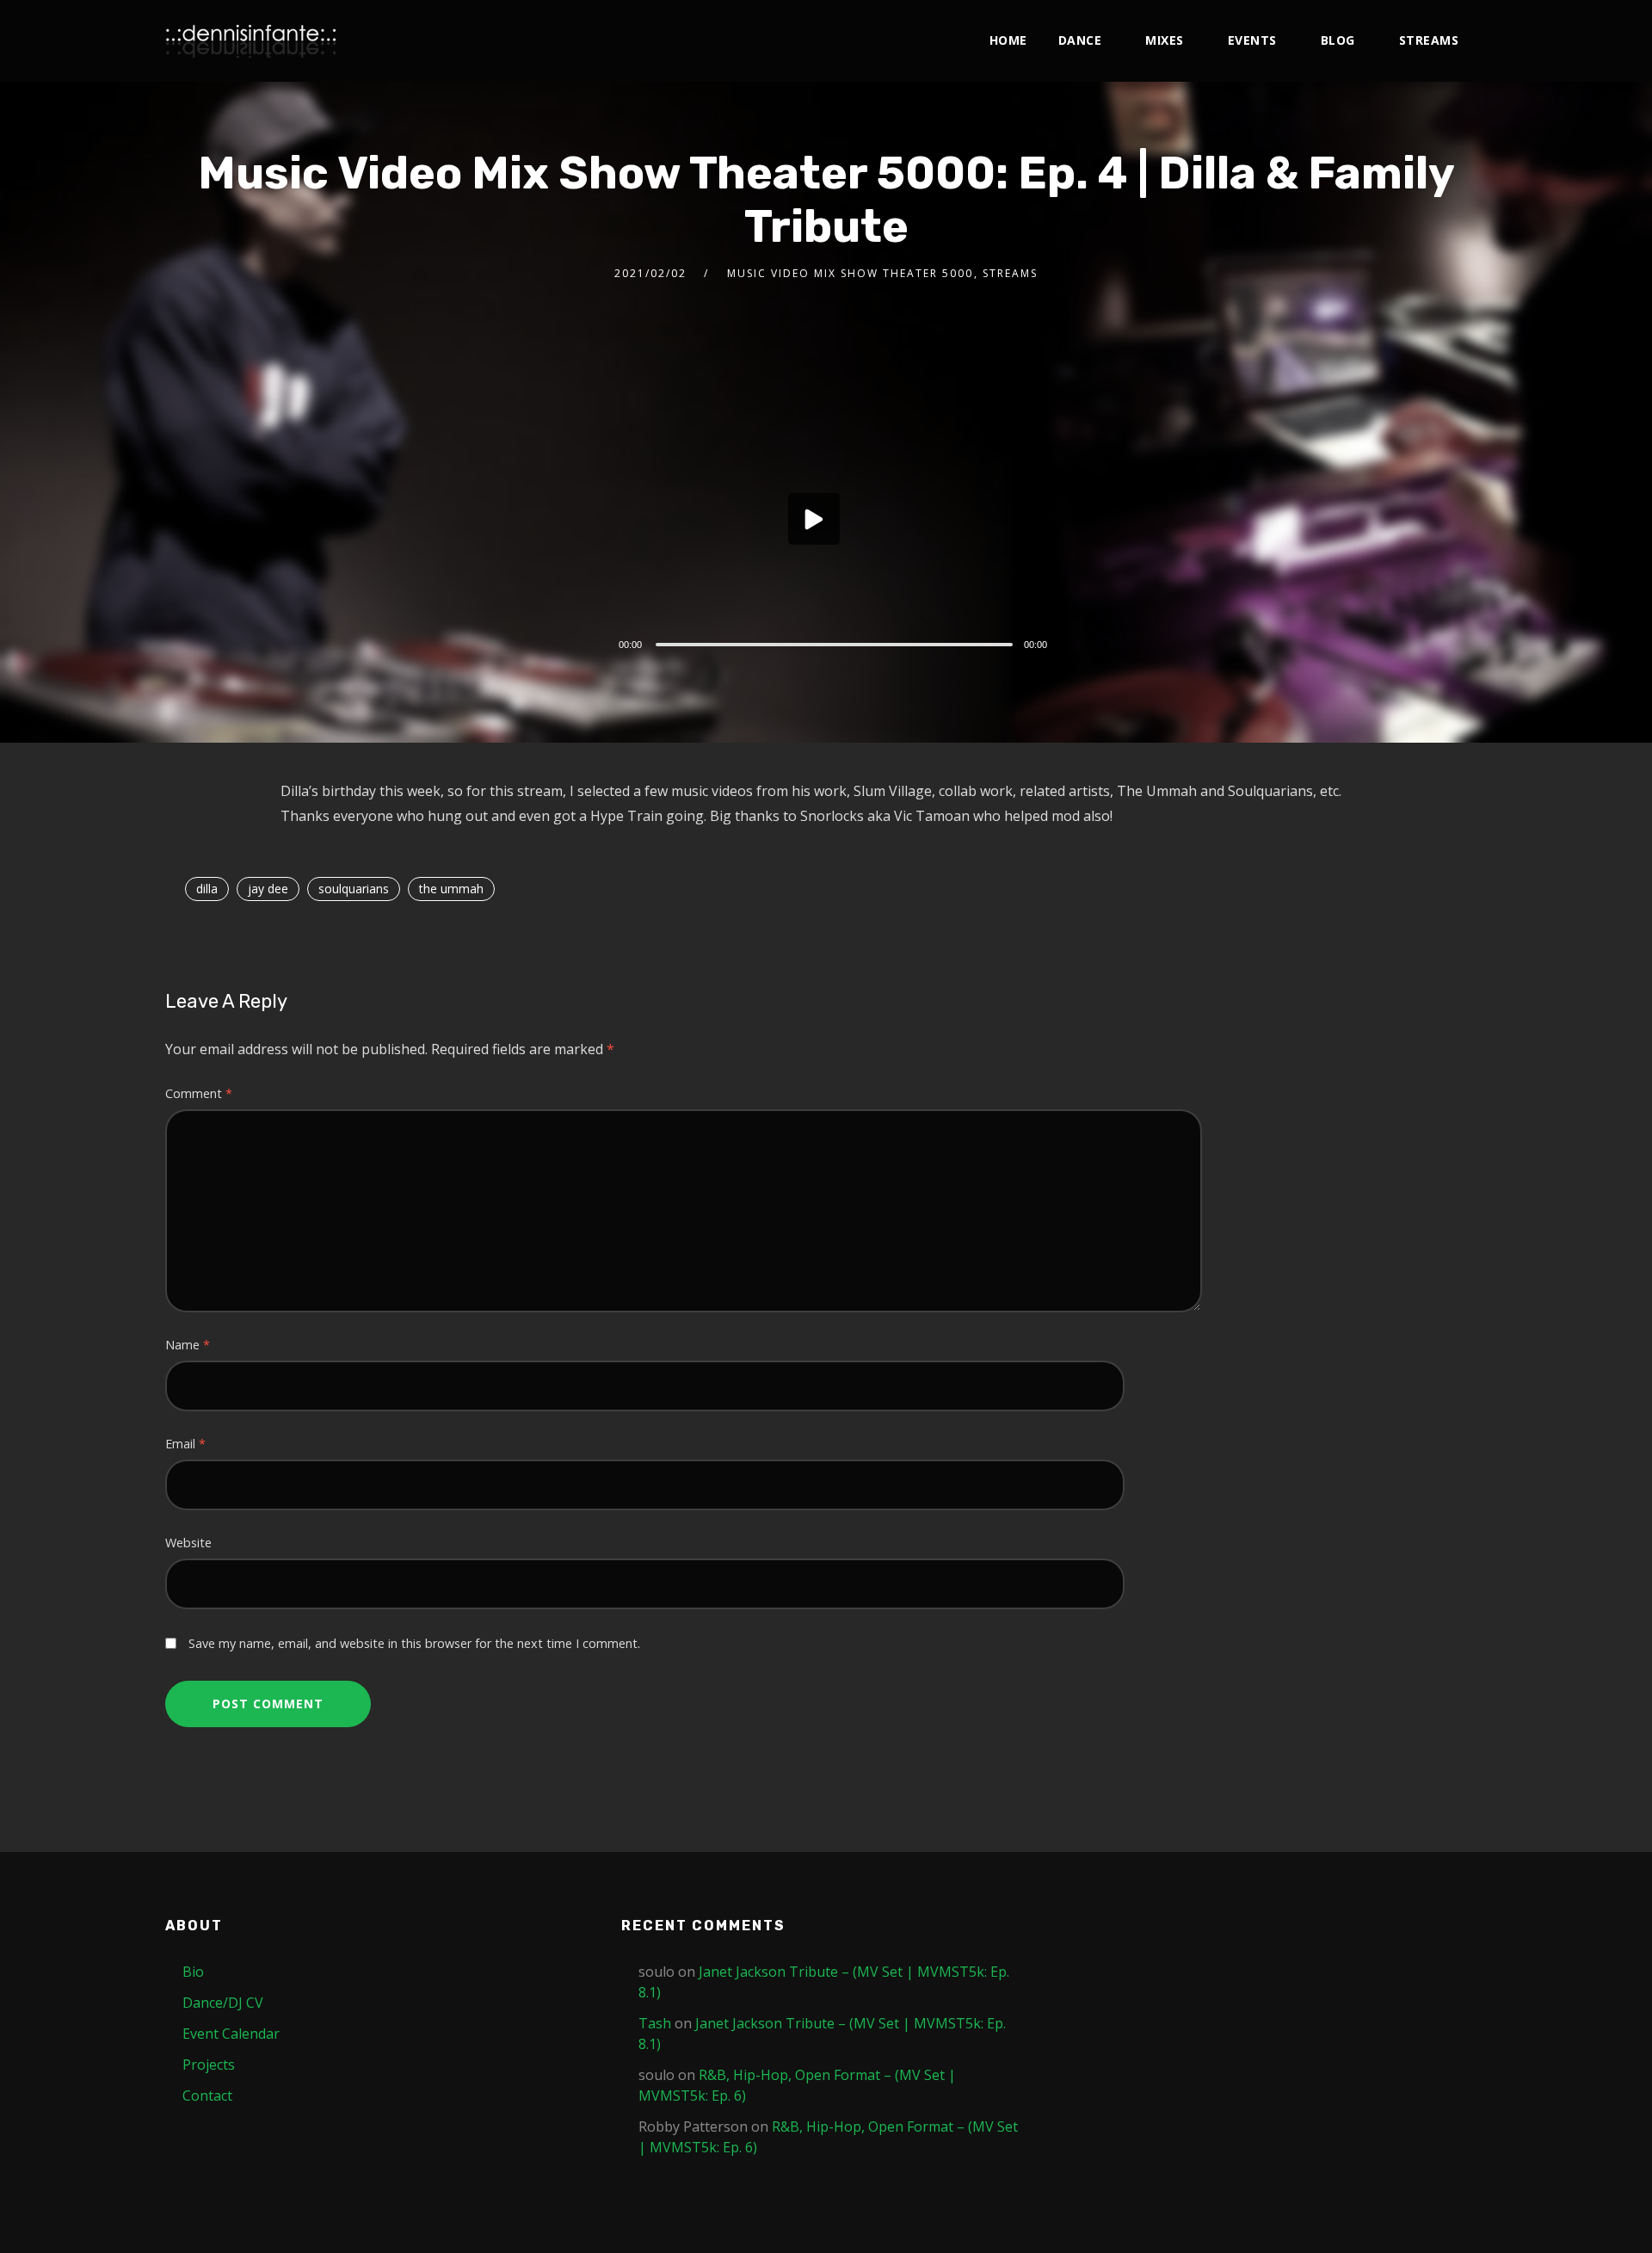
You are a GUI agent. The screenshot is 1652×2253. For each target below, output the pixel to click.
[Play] (580, 642)
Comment (199, 1093)
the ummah (451, 889)
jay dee (268, 889)
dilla (207, 889)
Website (188, 1543)
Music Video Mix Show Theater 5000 (850, 273)
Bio (193, 1972)
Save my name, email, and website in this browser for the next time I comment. (414, 1643)
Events (1252, 40)
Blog (1338, 40)
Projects (209, 2065)
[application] (840, 523)
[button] (814, 519)
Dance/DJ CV (223, 2003)
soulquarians (354, 889)
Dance (1080, 40)
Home (1008, 40)
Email (185, 1444)
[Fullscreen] (1099, 644)
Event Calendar (231, 2034)
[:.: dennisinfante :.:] (251, 41)
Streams (1429, 40)
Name (188, 1345)
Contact (207, 2096)
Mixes (1165, 40)
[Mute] (1074, 646)
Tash (655, 2023)
